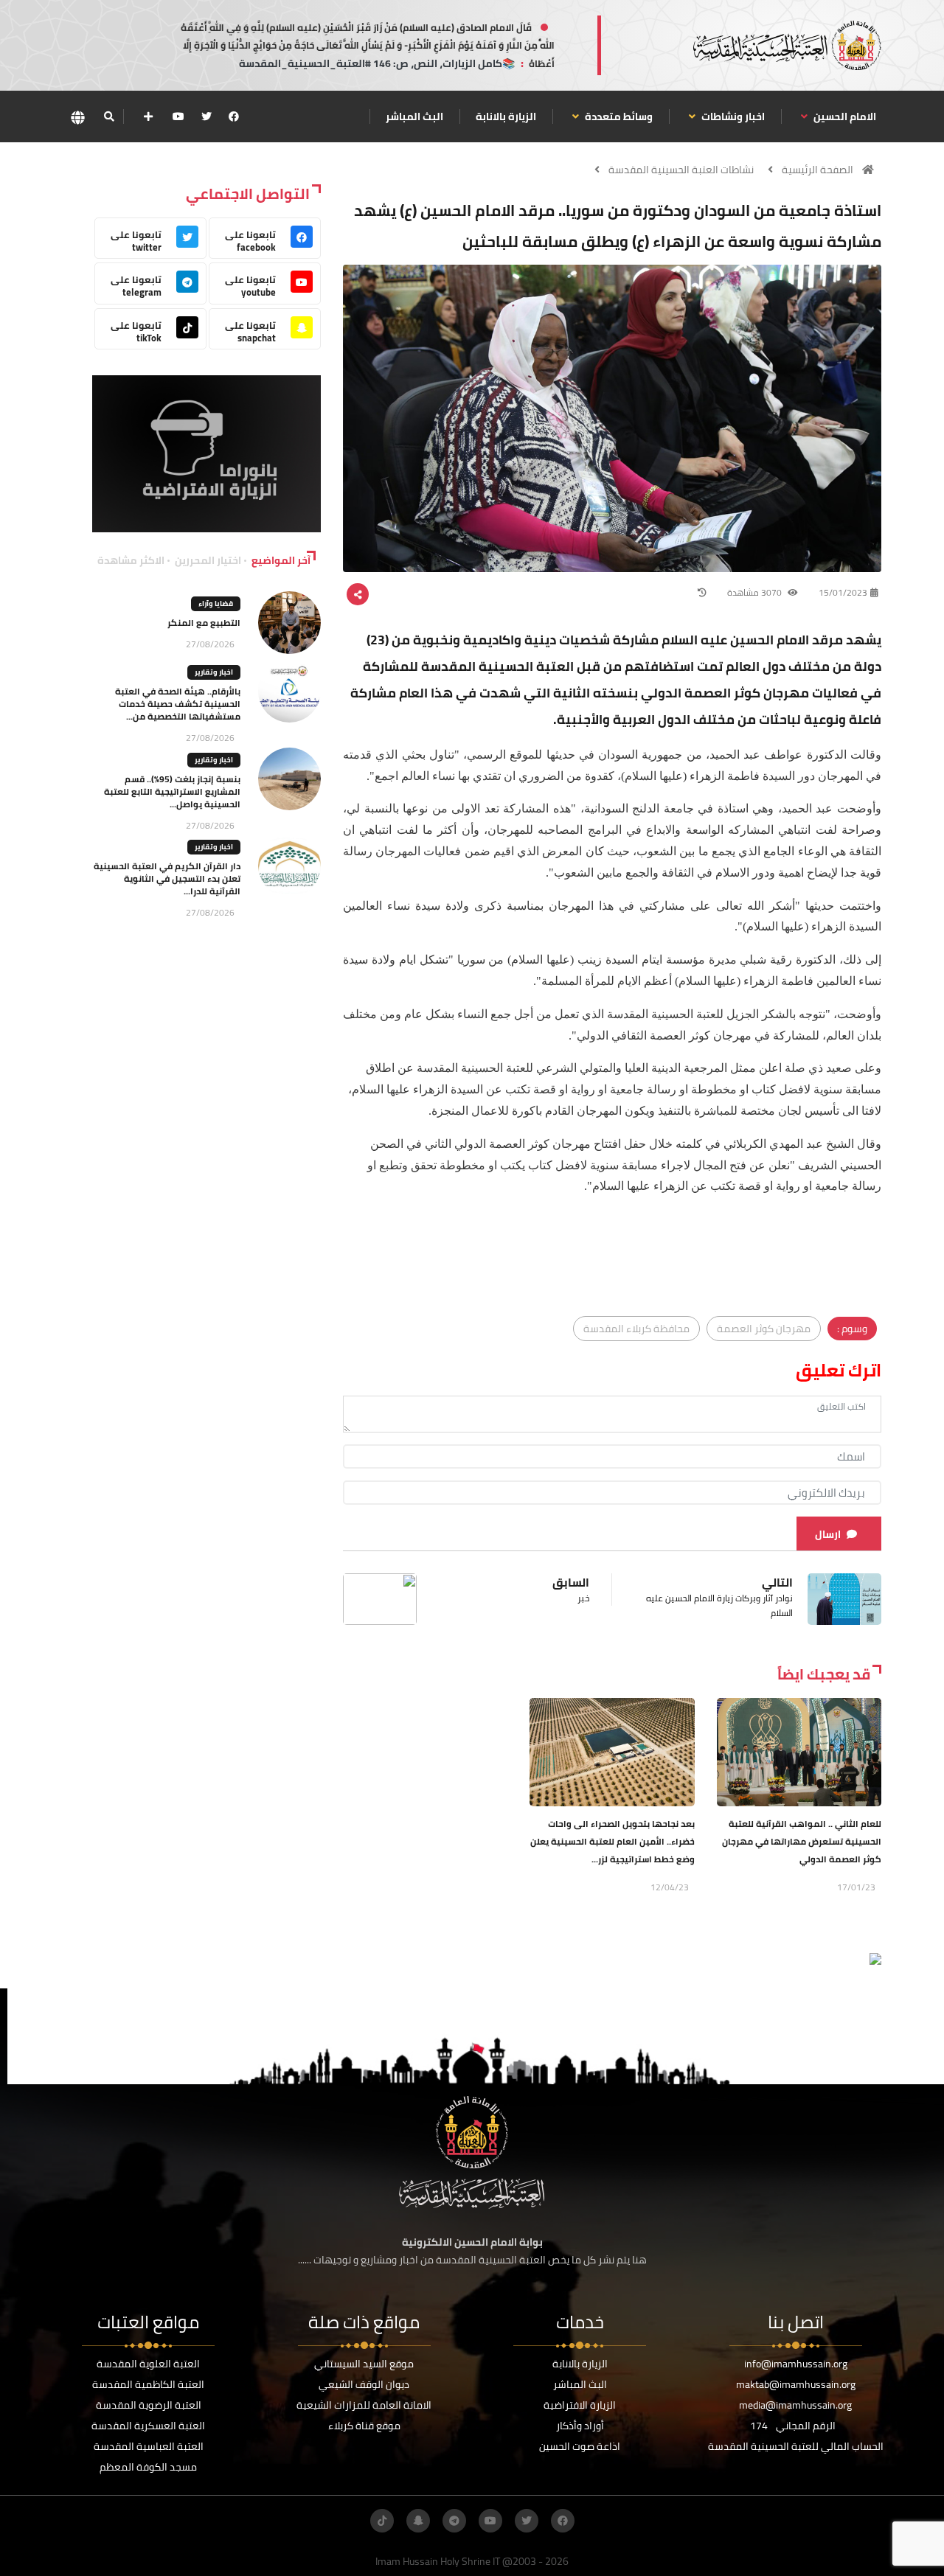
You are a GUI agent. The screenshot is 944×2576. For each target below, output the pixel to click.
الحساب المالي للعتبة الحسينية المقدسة (796, 2446)
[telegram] (454, 2521)
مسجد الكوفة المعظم (148, 2467)
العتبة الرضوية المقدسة (149, 2405)
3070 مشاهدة (756, 592)
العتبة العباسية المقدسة (149, 2446)
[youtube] (178, 116)
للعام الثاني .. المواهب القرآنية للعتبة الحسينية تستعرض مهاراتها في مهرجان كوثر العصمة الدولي (802, 1841)
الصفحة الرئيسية (818, 170)
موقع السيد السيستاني (364, 2364)
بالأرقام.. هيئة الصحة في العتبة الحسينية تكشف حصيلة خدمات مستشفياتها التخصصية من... (178, 704)
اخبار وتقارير (214, 672)
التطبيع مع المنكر (204, 623)
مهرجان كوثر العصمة (764, 1329)
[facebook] (234, 116)
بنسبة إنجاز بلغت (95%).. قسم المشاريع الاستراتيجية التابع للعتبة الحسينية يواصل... (172, 791)
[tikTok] (382, 2521)
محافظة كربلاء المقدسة (636, 1329)
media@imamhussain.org (795, 2405)
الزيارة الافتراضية (580, 2405)
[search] (109, 116)
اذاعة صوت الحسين (580, 2446)
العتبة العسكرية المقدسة (148, 2426)
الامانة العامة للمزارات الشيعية (364, 2405)
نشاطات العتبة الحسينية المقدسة (681, 170)
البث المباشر (414, 116)
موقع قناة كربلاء (364, 2426)
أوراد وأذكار (580, 2426)
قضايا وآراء (216, 603)
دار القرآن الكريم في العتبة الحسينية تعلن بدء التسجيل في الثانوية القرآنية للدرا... (167, 878)
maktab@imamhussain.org (796, 2384)
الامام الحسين (844, 116)
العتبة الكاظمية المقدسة (148, 2384)
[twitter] (206, 116)
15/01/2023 (843, 592)
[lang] (77, 117)
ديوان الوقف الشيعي (364, 2384)
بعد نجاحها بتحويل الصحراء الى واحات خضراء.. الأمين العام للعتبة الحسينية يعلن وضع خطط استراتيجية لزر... (612, 1841)
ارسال (828, 1534)
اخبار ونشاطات (732, 116)
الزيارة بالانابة (506, 116)
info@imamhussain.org (796, 2364)
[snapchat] (418, 2521)
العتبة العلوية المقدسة (148, 2364)
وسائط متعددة (618, 116)
